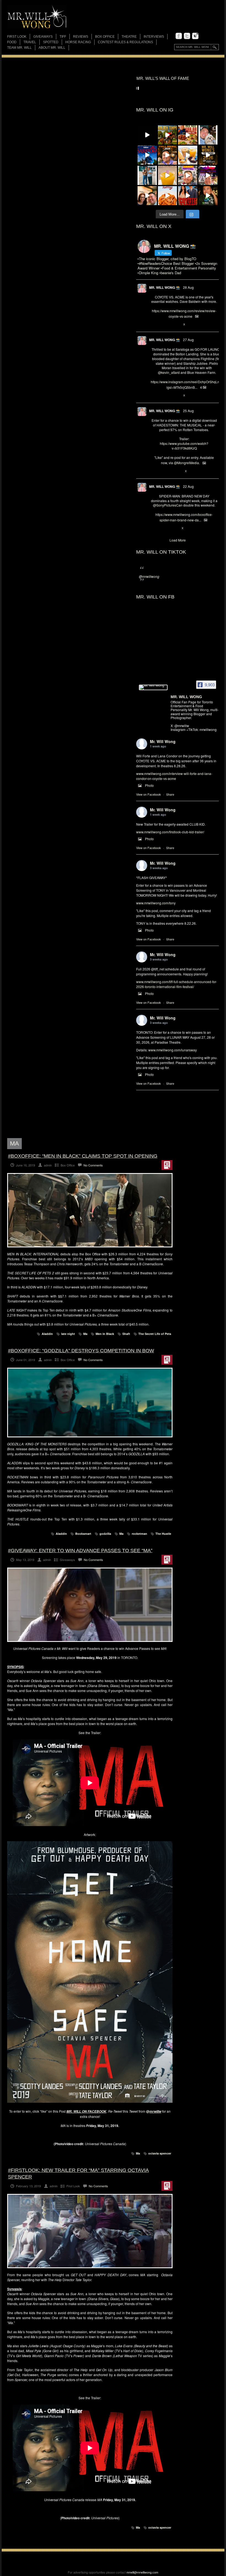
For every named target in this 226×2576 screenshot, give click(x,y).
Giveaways (43, 37)
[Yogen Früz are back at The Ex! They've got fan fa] (188, 155)
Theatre (129, 37)
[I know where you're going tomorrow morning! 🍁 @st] (168, 155)
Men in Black (105, 1334)
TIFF (63, 37)
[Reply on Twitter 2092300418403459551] (154, 471)
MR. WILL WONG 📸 (165, 287)
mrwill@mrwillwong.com (142, 2572)
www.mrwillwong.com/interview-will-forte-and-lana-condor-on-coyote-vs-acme (174, 776)
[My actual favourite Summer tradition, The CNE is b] (208, 175)
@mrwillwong (149, 576)
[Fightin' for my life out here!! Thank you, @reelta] (147, 175)
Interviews (154, 37)
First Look (17, 37)
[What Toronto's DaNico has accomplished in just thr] (168, 175)
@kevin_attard (169, 372)
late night (68, 1334)
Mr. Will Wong (163, 741)
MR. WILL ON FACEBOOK (86, 2111)
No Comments (93, 1165)
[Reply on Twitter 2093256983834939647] (154, 325)
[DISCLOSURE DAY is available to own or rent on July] (147, 135)
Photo (149, 785)
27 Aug (188, 340)
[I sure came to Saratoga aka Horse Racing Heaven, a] (147, 155)
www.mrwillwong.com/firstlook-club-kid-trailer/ (170, 832)
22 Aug (188, 486)
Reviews (81, 37)
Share (170, 794)
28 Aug (188, 287)
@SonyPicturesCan (168, 505)
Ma (85, 1334)
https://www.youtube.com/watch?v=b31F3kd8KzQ (184, 446)
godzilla (105, 1534)
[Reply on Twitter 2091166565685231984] (154, 528)
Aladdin (47, 1334)
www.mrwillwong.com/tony (156, 903)
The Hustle (163, 1534)
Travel (30, 42)
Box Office (105, 37)
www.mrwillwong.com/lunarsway (173, 1050)
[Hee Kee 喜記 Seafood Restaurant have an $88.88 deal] (188, 135)
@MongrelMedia (186, 463)
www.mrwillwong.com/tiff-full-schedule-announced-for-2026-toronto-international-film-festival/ (177, 984)
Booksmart (83, 1534)
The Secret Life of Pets (155, 1334)
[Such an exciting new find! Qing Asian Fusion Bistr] (208, 196)
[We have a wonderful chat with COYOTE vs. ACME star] (188, 196)
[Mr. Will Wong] (153, 687)
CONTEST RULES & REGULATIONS (125, 42)
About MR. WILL (52, 48)
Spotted (51, 42)
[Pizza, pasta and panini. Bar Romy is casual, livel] (168, 196)
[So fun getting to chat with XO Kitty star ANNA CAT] (147, 196)
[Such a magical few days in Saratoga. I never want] (208, 135)
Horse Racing (78, 42)
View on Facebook (149, 794)
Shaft (126, 1334)
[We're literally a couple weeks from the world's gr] (208, 155)
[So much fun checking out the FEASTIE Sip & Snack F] (188, 175)
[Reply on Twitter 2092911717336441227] (154, 396)
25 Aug (188, 411)
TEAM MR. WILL (19, 48)
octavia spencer (160, 2153)
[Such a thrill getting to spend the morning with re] (168, 135)
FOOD (12, 42)
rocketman (139, 1534)
